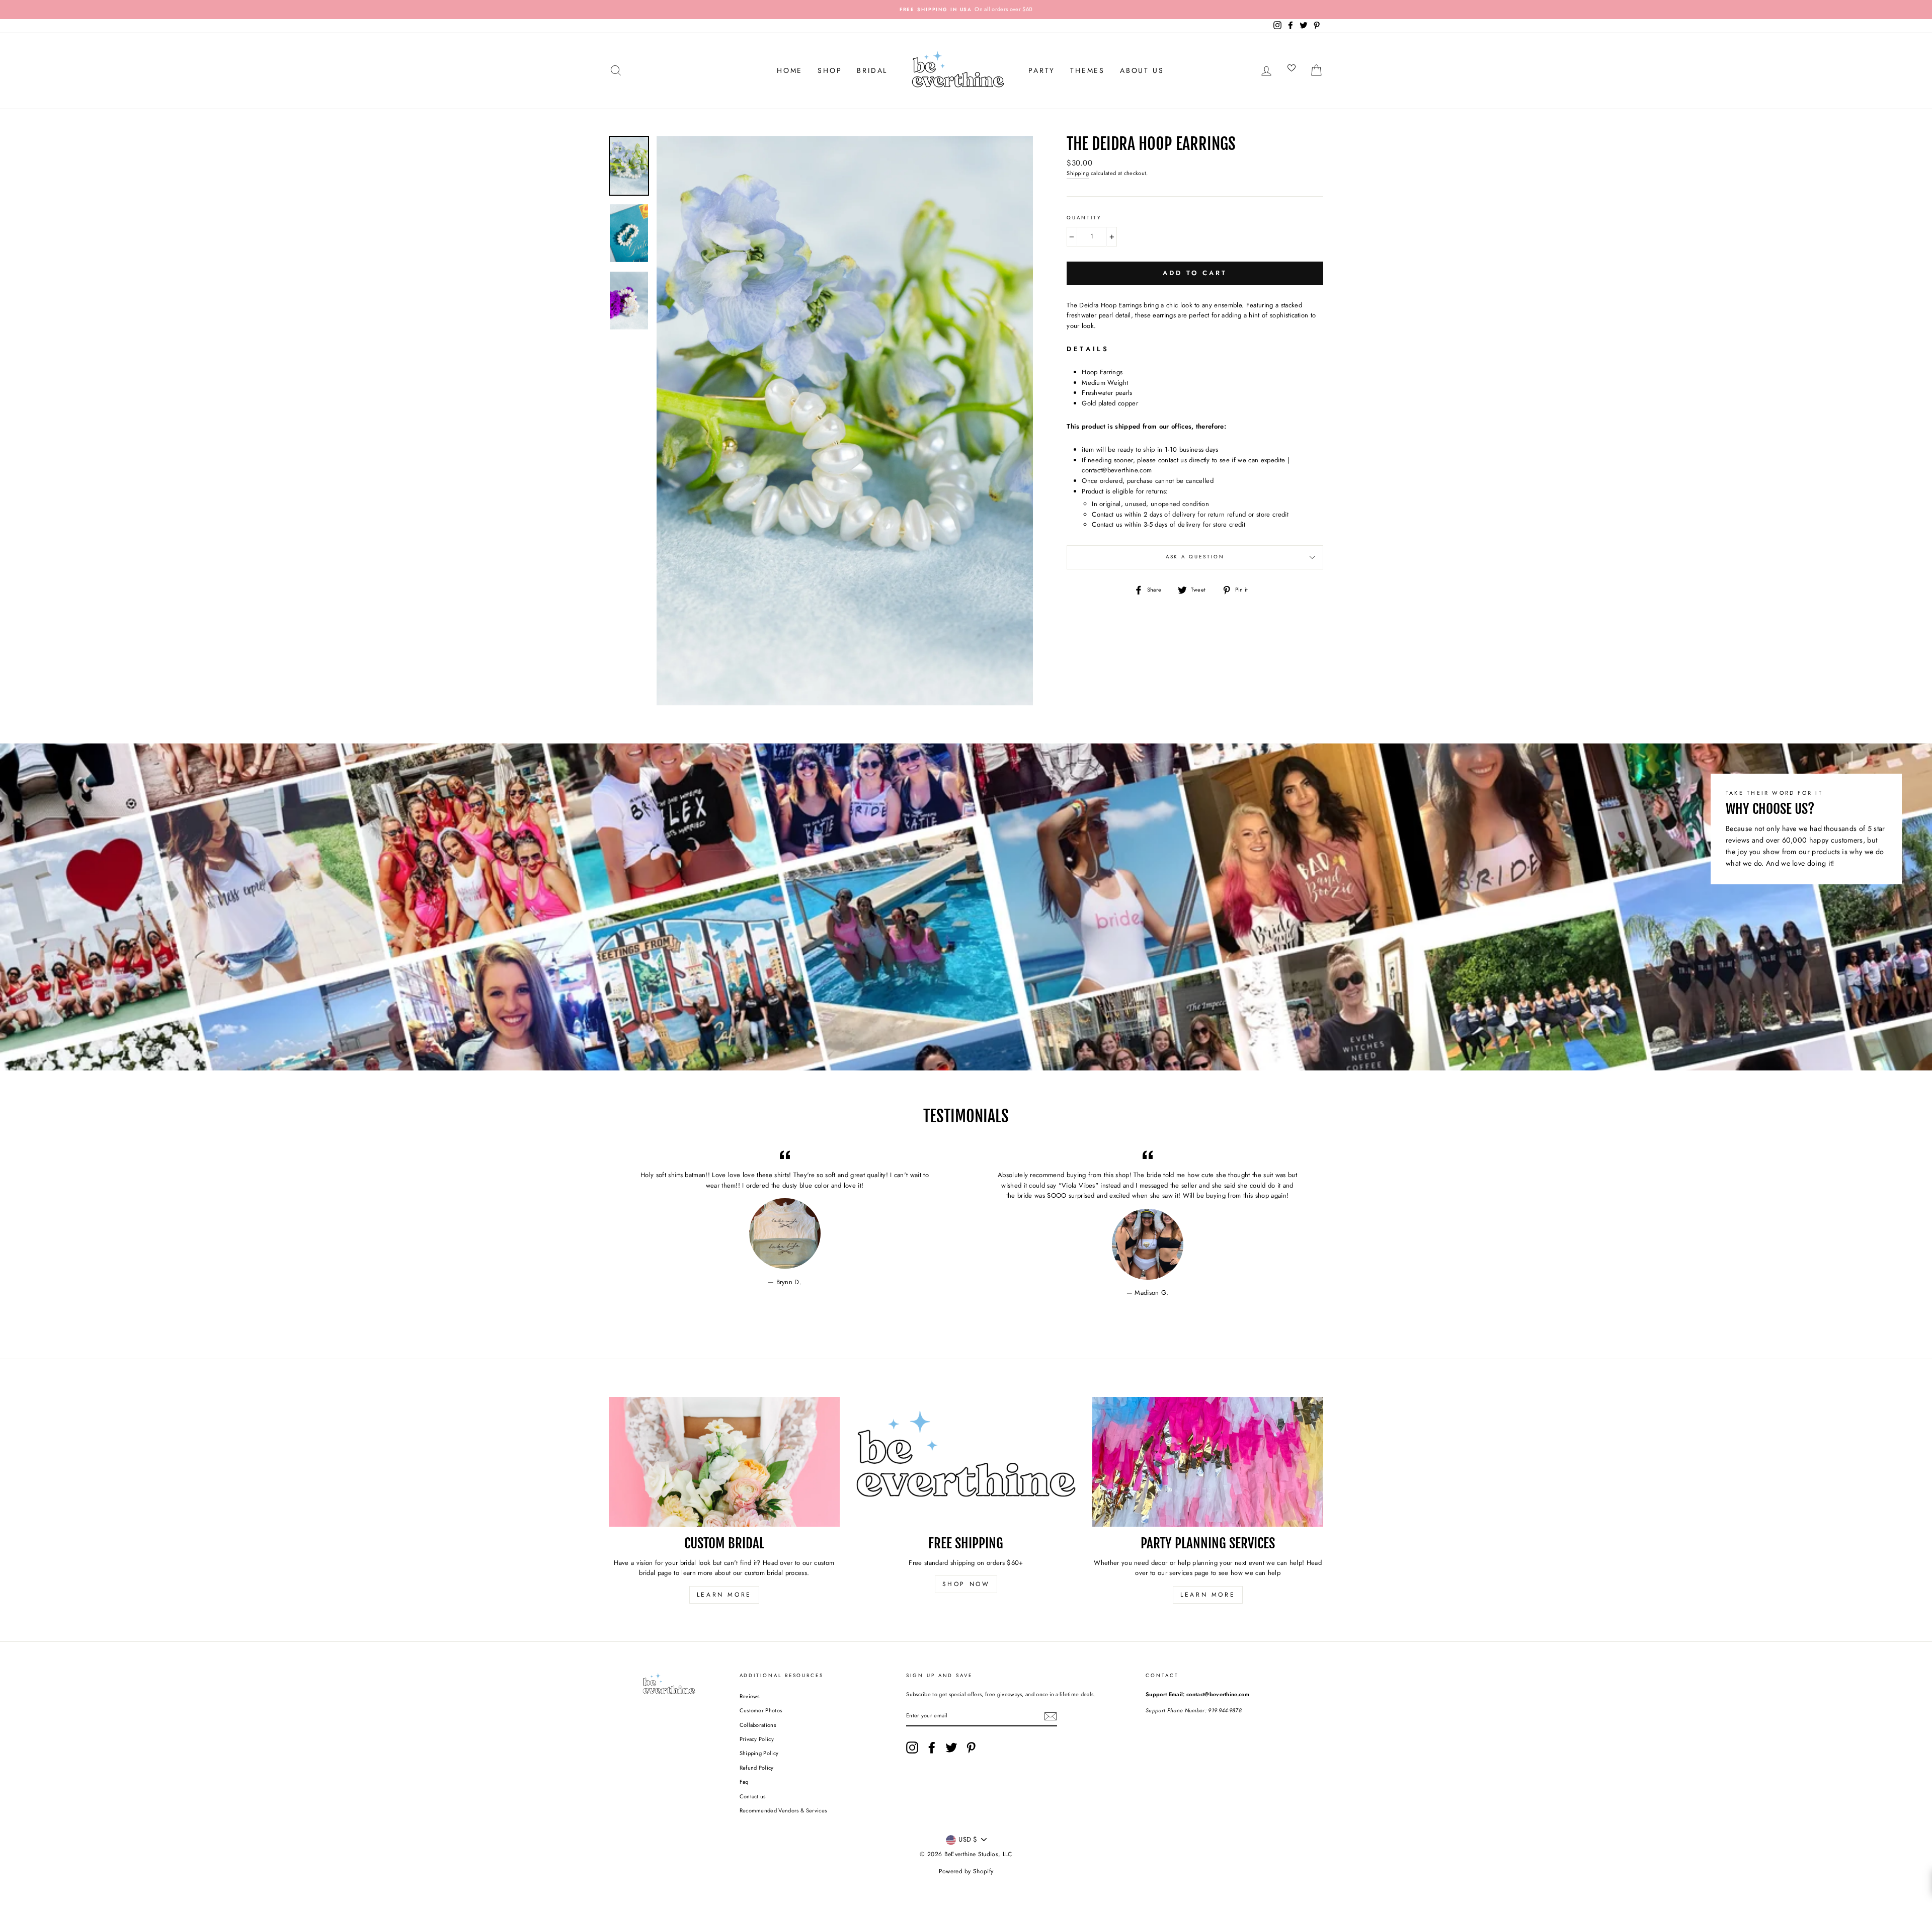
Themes (1088, 70)
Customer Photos (761, 1710)
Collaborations (758, 1725)
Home (790, 70)
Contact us (753, 1796)
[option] (966, 10)
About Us (1142, 70)
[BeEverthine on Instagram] (912, 1748)
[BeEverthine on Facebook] (932, 1748)
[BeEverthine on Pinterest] (971, 1748)
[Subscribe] (1051, 1716)
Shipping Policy (759, 1753)
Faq (744, 1782)
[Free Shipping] (966, 1462)
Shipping (1078, 173)
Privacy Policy (757, 1739)
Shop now (966, 1584)
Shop (830, 70)
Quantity (1084, 218)
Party (1042, 70)
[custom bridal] (724, 1462)
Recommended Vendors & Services (783, 1810)
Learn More (724, 1595)
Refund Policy (757, 1768)
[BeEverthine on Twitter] (951, 1748)
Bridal (872, 70)
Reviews (750, 1696)
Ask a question (1195, 557)
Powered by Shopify (966, 1871)
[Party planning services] (1208, 1462)
